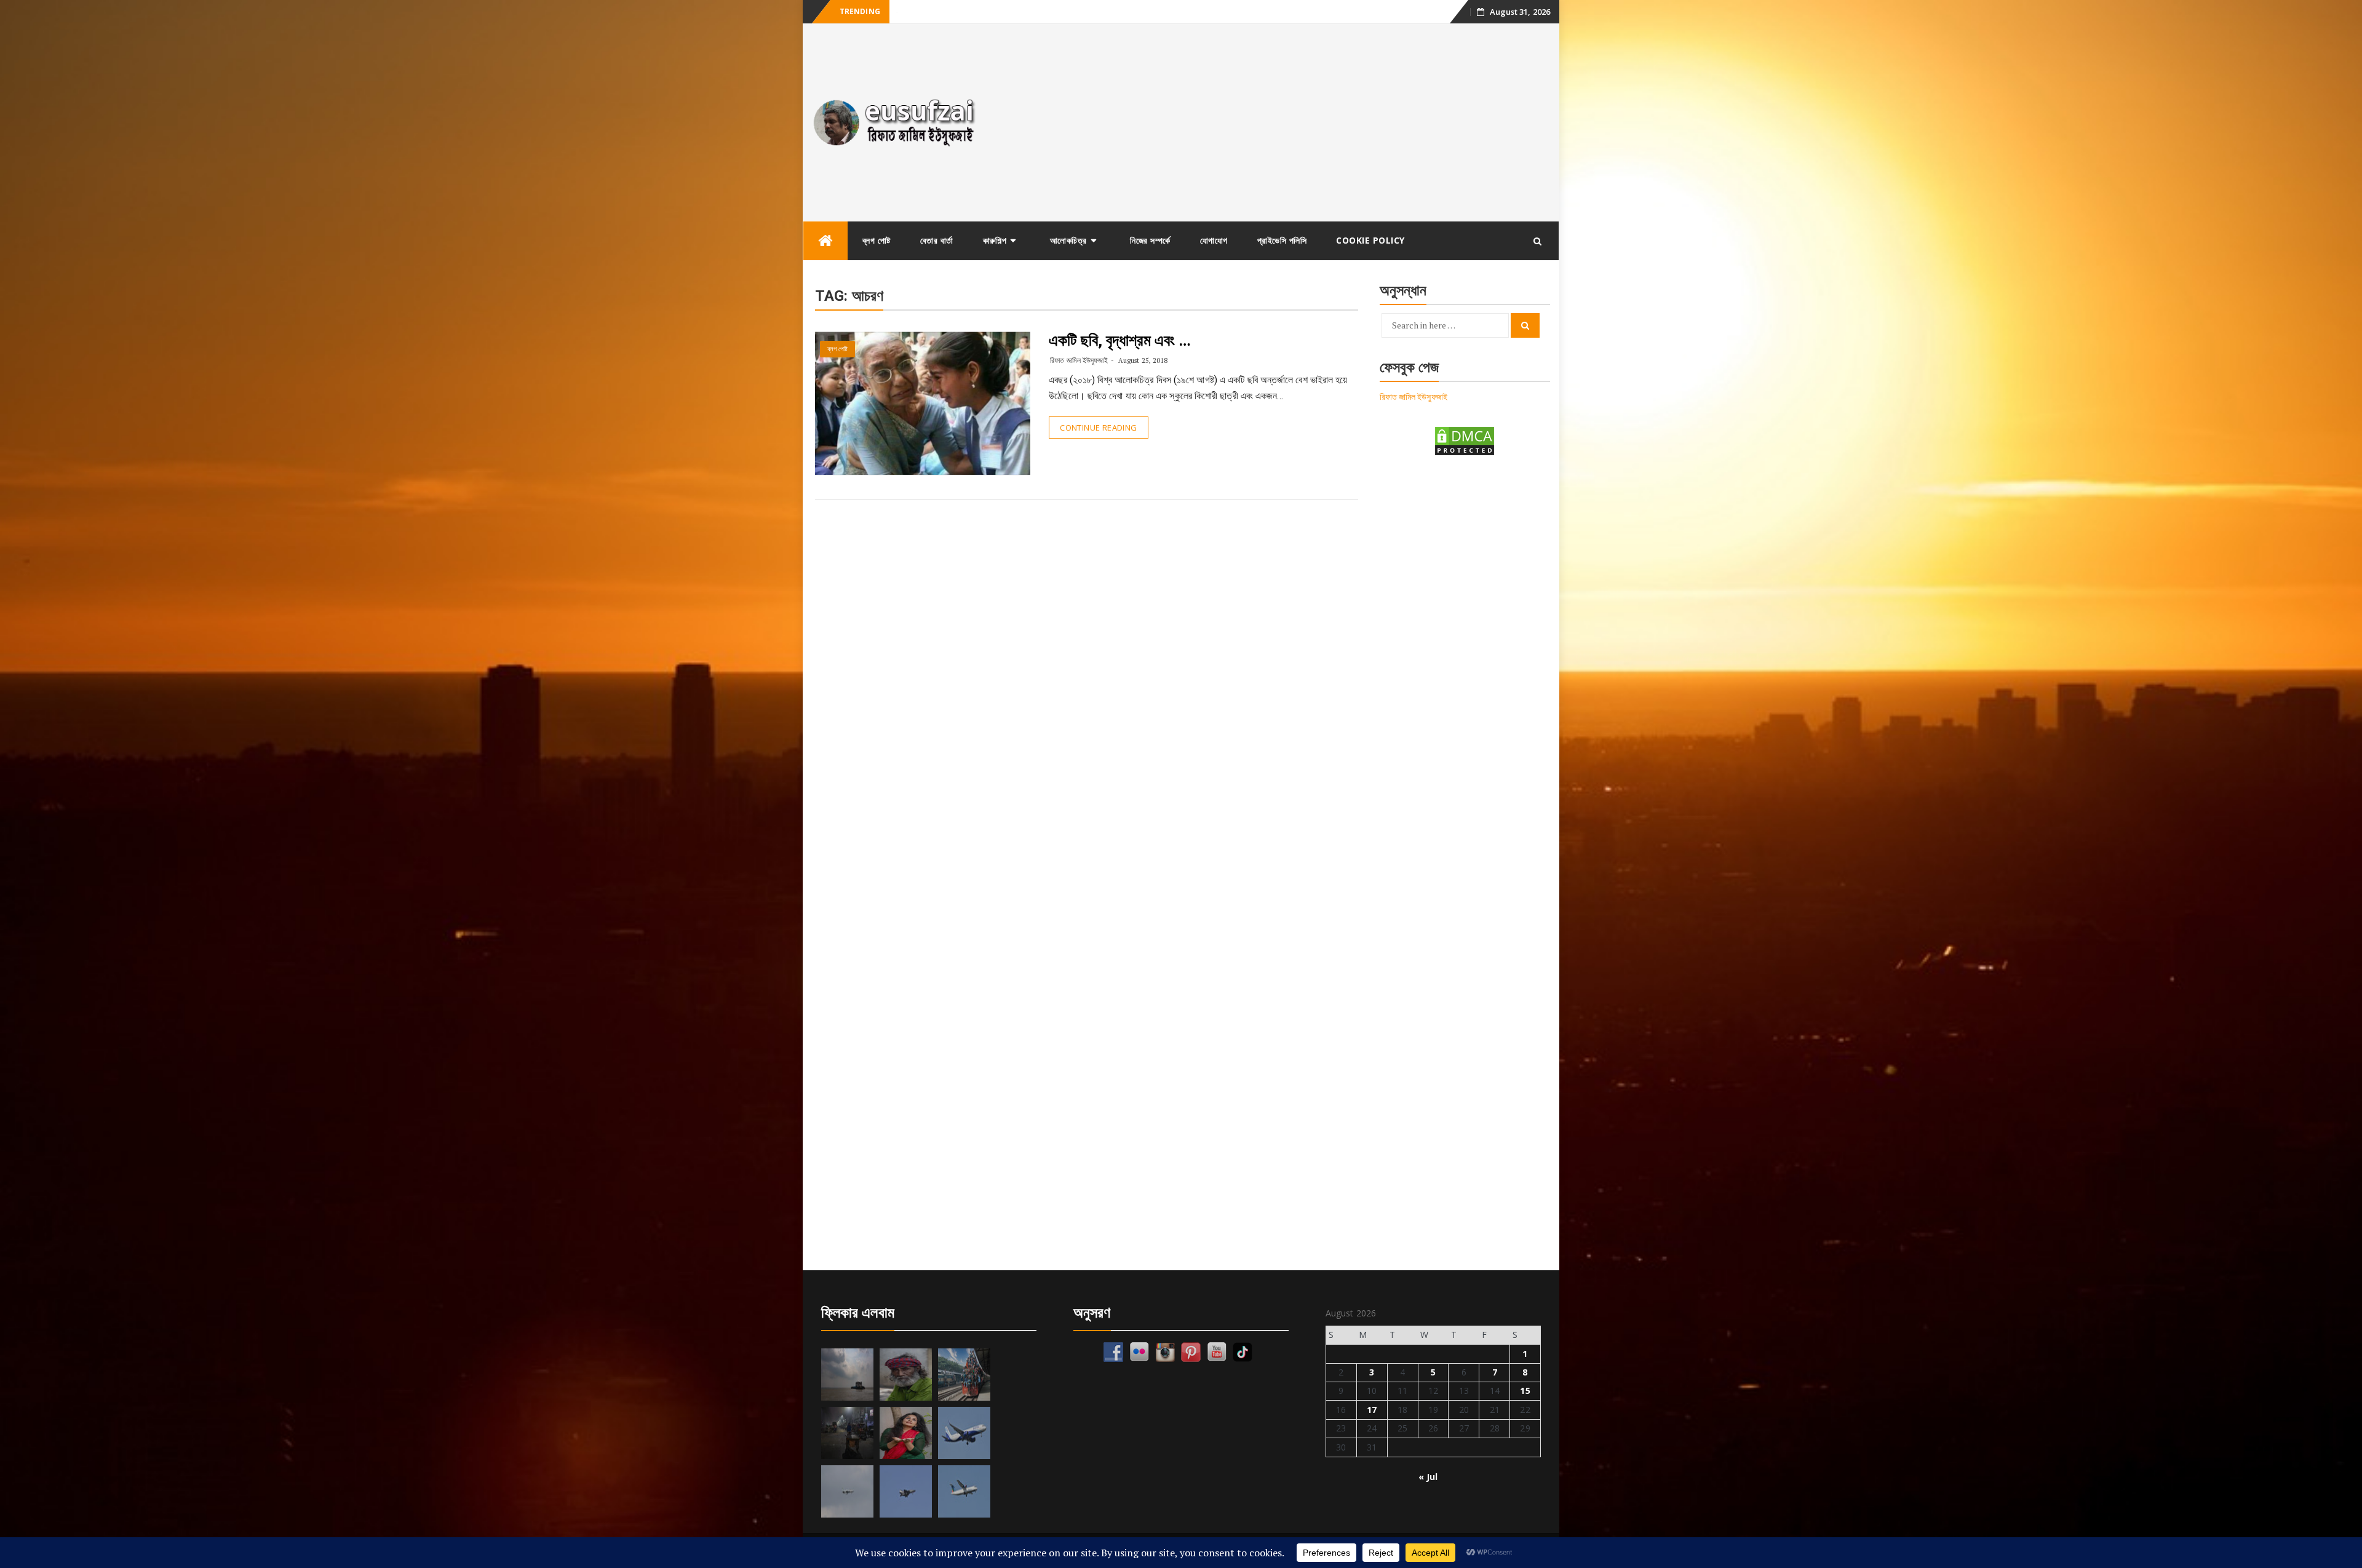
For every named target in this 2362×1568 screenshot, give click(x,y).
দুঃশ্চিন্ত (906, 12)
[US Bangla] (964, 1491)
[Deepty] (906, 1433)
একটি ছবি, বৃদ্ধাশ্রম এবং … (1120, 340)
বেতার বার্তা (937, 240)
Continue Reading (1098, 428)
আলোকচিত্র (1068, 240)
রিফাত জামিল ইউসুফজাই (1079, 360)
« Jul (1428, 1477)
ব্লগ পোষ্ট (877, 240)
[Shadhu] (906, 1375)
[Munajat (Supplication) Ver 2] (964, 1375)
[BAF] (847, 1491)
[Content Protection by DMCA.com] (1465, 440)
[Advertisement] (1275, 122)
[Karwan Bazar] (847, 1433)
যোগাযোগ (1214, 240)
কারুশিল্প (995, 240)
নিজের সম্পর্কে (1150, 240)
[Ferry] (847, 1375)
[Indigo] (964, 1433)
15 (1525, 1391)
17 (1372, 1410)
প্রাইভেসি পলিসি (1282, 240)
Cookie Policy (1370, 240)
